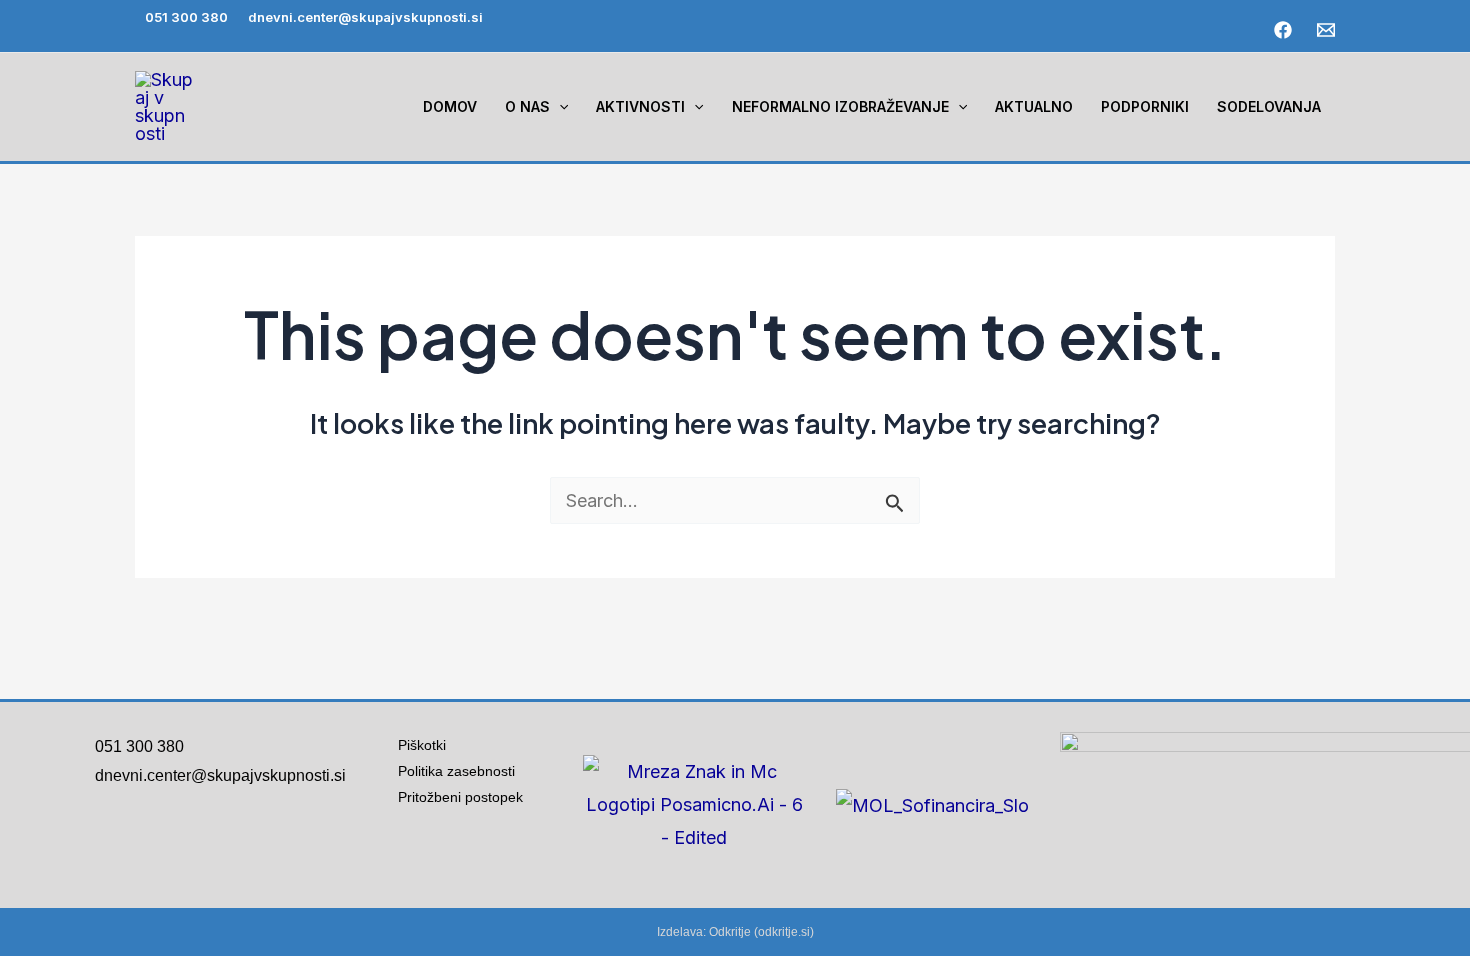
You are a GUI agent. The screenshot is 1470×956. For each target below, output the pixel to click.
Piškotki (422, 745)
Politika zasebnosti (456, 771)
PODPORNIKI (1145, 106)
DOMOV (450, 106)
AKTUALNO (1034, 106)
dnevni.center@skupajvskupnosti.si (365, 17)
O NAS (527, 106)
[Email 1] (1326, 30)
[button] (559, 107)
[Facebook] (1283, 30)
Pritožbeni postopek (468, 797)
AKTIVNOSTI (640, 106)
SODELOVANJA (1269, 106)
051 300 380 (186, 17)
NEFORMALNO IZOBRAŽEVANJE (840, 106)
